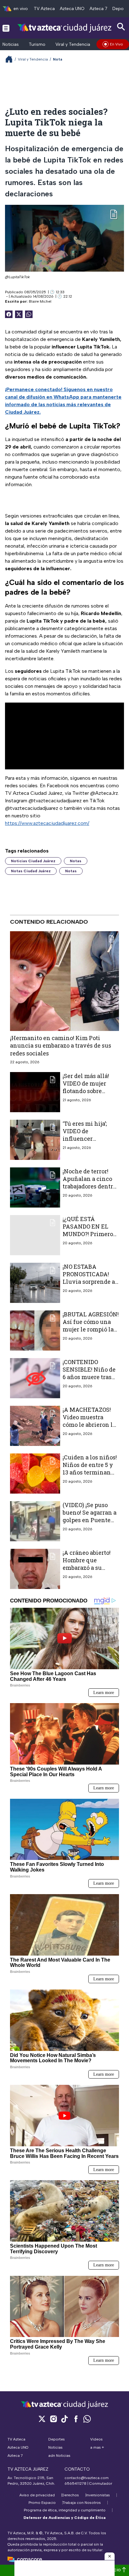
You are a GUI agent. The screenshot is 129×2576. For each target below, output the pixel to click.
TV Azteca (44, 9)
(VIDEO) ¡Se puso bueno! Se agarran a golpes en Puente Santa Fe (90, 1516)
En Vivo (116, 44)
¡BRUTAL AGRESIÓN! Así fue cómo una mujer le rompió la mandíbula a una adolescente (91, 1329)
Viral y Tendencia (73, 44)
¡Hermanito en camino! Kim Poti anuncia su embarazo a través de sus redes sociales (61, 1046)
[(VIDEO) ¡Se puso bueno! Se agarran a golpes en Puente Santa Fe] (35, 1521)
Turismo (37, 44)
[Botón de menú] (6, 28)
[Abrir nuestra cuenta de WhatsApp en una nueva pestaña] (87, 2419)
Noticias (11, 44)
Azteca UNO (72, 9)
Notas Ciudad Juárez (31, 871)
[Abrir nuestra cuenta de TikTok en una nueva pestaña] (64, 2419)
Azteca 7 (98, 9)
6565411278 (75, 2483)
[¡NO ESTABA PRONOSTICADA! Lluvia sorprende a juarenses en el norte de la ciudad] (35, 1283)
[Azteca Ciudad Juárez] (64, 28)
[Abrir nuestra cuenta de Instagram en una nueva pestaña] (53, 2419)
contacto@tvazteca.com (87, 2478)
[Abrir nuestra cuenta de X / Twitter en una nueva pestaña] (42, 2419)
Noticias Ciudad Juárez (33, 861)
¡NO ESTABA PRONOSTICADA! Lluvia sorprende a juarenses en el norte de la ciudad (89, 1282)
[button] (110, 2556)
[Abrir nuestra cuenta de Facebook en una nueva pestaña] (76, 2419)
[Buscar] (121, 27)
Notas (76, 861)
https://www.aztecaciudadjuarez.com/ (47, 823)
